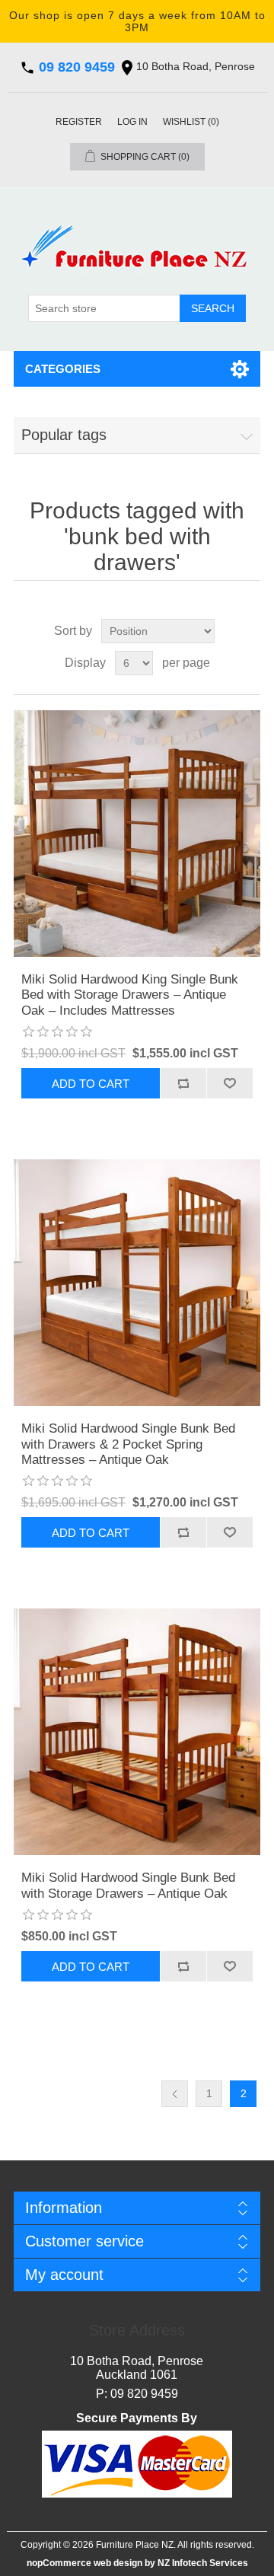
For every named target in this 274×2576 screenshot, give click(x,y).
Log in (132, 122)
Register (79, 122)
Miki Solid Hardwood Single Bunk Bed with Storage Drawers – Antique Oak (128, 1885)
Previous (175, 2094)
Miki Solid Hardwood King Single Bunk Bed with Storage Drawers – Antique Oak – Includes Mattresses (130, 995)
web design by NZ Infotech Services (170, 2563)
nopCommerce (59, 2563)
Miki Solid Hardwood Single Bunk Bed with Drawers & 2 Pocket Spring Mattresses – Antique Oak (128, 1444)
